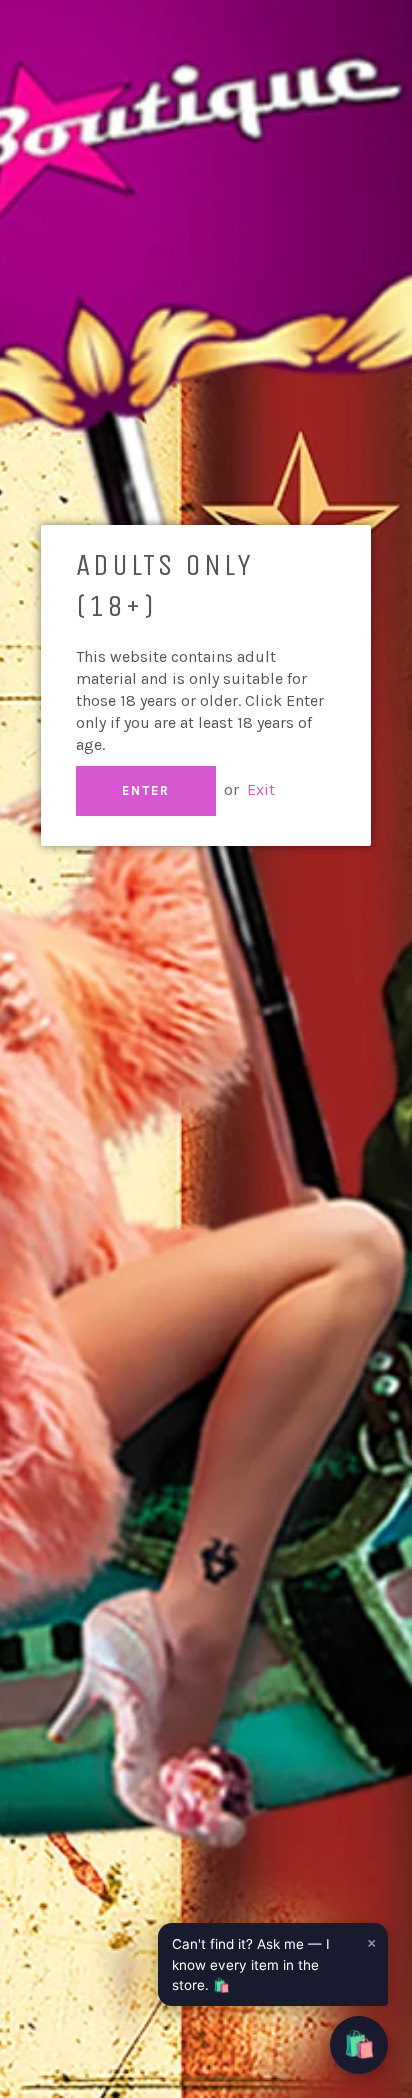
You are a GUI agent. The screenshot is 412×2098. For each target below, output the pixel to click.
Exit (261, 789)
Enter (146, 790)
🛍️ (359, 2044)
